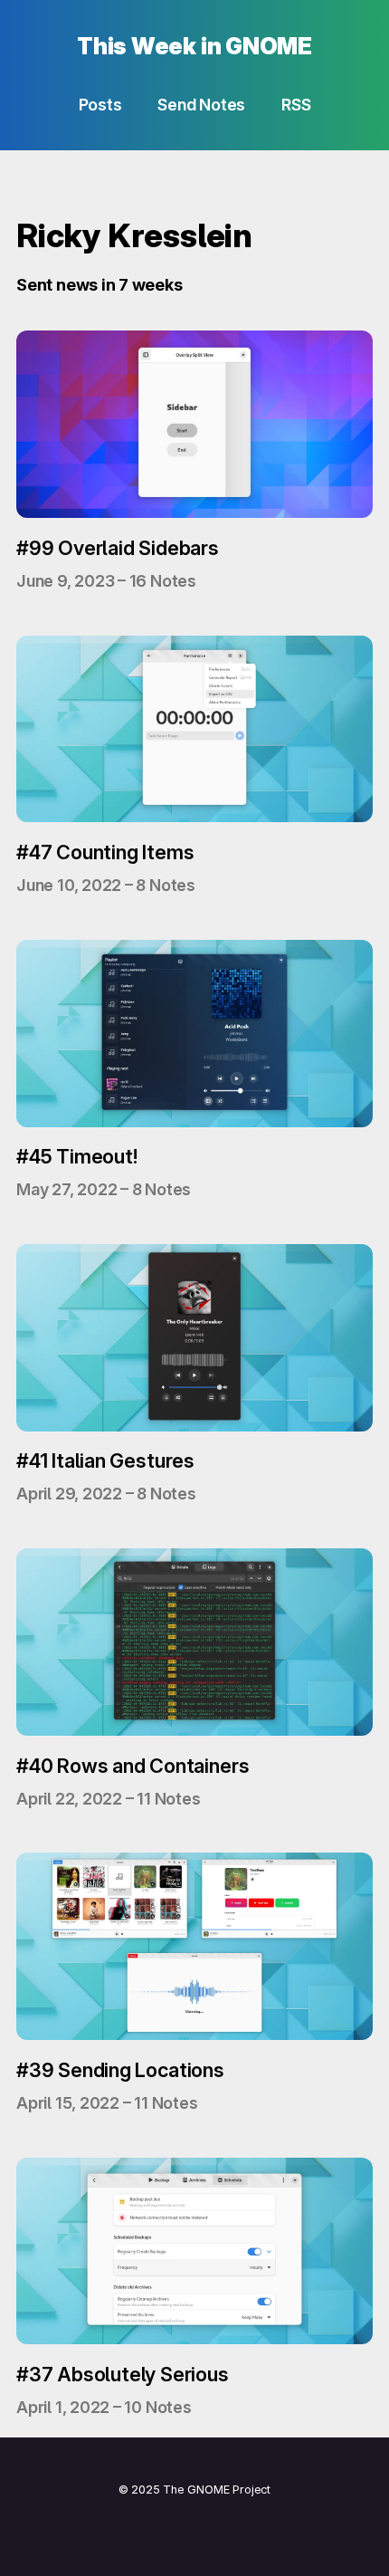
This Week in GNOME (194, 46)
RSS (296, 105)
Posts (100, 105)
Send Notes (201, 105)
